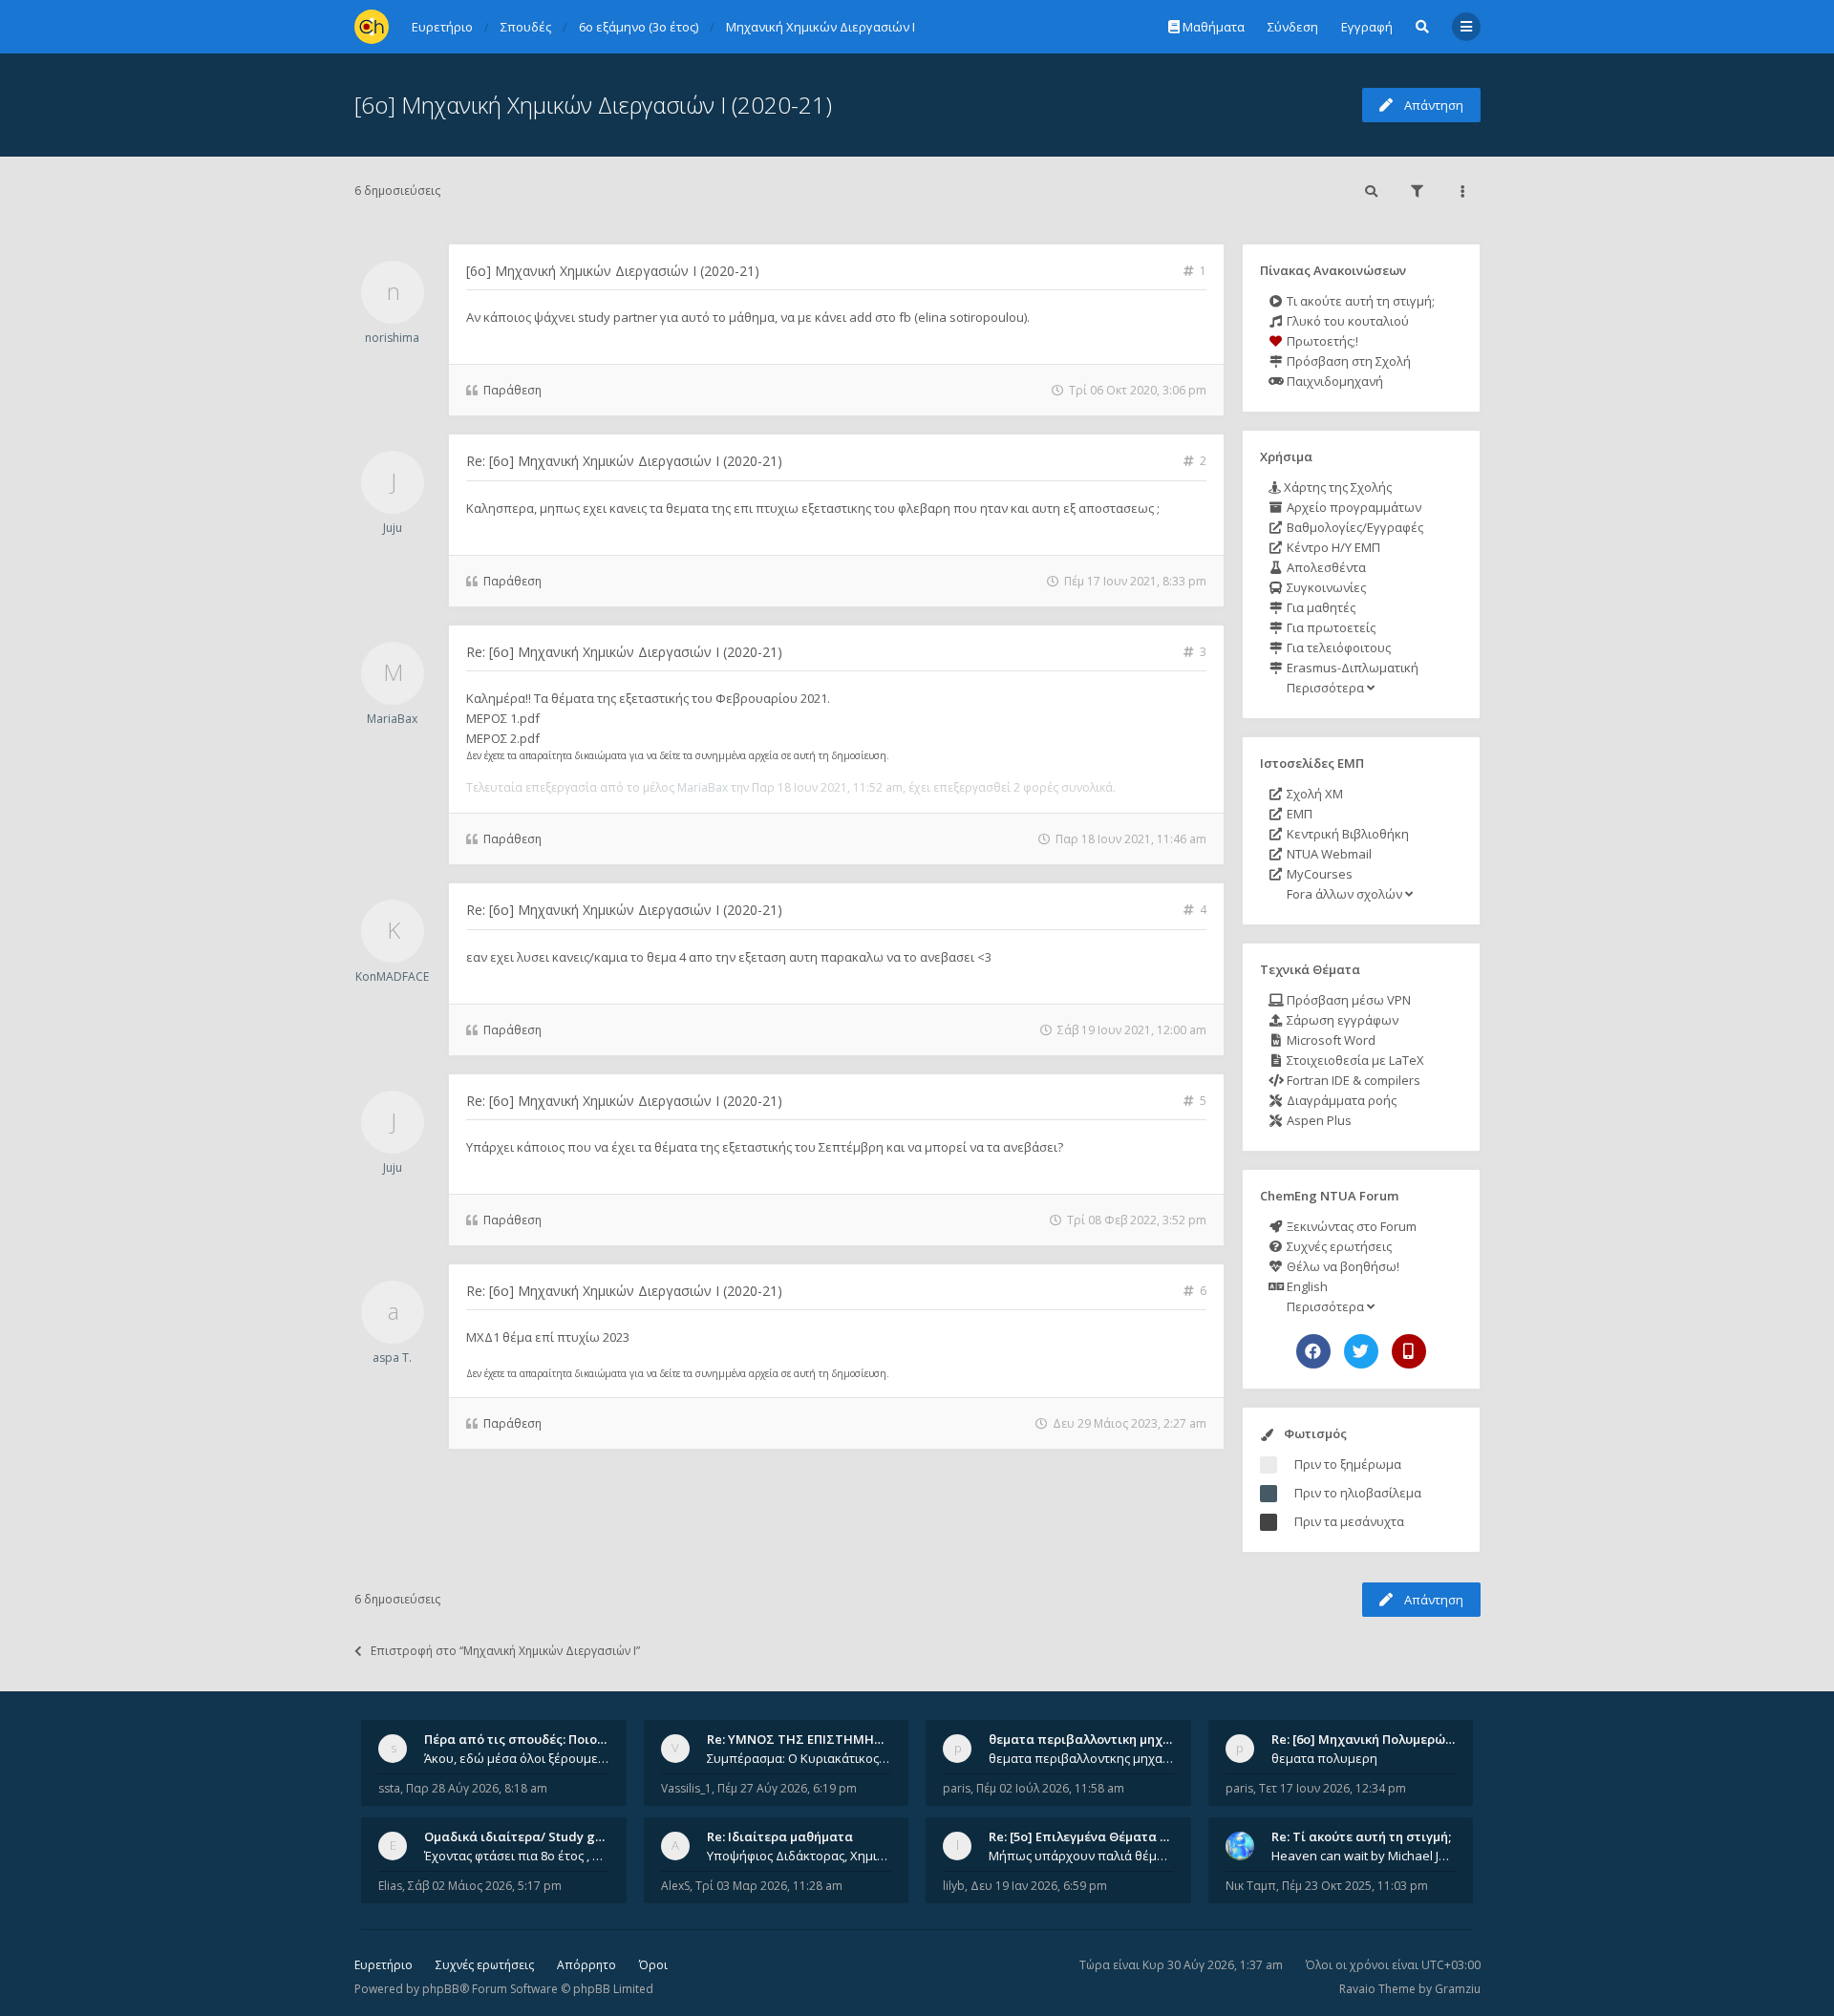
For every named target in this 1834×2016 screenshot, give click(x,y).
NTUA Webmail (1328, 854)
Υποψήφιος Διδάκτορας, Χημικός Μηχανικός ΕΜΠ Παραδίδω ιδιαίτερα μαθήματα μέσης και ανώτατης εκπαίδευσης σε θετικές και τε (800, 1856)
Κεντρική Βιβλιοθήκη (1346, 834)
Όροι (653, 1965)
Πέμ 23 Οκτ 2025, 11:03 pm (1355, 1886)
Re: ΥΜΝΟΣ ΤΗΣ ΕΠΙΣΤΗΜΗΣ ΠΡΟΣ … (820, 1739)
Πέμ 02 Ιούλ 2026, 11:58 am (1050, 1788)
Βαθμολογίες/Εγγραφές (1354, 527)
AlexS (675, 1886)
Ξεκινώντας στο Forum (1350, 1226)
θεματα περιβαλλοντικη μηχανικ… (1094, 1739)
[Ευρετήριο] (372, 27)
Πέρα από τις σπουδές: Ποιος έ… (523, 1739)
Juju (393, 528)
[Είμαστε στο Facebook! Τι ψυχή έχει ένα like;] (1313, 1351)
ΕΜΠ (1298, 814)
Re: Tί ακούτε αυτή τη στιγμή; (1361, 1836)
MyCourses (1318, 874)
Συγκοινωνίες (1325, 587)
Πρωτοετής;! (1321, 341)
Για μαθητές (1320, 607)
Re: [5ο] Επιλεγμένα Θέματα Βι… (1085, 1836)
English (1306, 1286)
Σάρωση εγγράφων (1341, 1020)
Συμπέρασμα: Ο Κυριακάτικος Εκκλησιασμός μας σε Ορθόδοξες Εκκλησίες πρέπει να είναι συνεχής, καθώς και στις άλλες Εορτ (800, 1758)
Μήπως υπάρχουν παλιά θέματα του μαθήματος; (1081, 1856)
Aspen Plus (1318, 1120)
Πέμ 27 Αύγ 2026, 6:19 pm (787, 1788)
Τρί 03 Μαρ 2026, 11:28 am (769, 1886)
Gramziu (1458, 1989)
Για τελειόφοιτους (1337, 647)
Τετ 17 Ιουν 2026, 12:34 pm (1333, 1788)
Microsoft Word (1330, 1040)
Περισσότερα (1325, 688)
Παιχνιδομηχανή (1333, 381)
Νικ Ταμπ (1251, 1886)
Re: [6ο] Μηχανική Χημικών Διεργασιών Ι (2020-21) (624, 461)
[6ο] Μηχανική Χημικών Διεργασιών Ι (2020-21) (593, 105)
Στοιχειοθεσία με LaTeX (1354, 1060)
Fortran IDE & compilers (1352, 1080)
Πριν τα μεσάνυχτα (1349, 1521)
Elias (390, 1886)
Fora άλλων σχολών (1344, 894)
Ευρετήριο (384, 1965)
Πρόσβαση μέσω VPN (1347, 1000)
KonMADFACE (392, 976)
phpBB (441, 1989)
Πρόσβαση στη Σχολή (1347, 361)
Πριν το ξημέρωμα (1348, 1464)
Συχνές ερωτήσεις (1338, 1246)
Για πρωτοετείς (1330, 627)
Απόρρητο (586, 1965)
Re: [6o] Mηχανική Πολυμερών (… (1370, 1739)
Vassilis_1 (686, 1788)
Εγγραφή (1367, 27)
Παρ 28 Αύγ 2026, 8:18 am (477, 1788)
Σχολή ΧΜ (1313, 794)
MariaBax (392, 719)
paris (957, 1788)
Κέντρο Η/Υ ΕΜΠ (1332, 547)
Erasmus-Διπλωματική (1351, 668)
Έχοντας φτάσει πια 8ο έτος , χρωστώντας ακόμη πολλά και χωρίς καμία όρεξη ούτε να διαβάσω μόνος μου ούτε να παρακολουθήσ (517, 1856)
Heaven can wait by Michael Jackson (1364, 1856)
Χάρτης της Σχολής (1336, 487)
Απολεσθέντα (1325, 567)
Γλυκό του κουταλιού (1346, 321)
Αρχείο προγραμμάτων (1353, 507)
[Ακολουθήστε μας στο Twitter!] (1361, 1351)
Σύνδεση (1293, 27)
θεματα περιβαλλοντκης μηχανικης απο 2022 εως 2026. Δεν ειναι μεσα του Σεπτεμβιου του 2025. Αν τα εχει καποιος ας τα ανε (1081, 1758)
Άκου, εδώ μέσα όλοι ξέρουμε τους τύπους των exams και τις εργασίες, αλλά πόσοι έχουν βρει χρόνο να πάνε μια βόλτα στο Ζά (517, 1758)
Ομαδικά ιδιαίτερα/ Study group (524, 1836)
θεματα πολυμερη (1324, 1758)
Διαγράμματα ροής (1340, 1100)
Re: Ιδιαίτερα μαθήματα (780, 1836)
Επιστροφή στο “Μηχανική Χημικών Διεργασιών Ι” (505, 1651)
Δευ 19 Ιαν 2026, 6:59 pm (1039, 1886)
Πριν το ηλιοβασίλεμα (1358, 1493)
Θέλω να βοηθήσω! (1342, 1266)
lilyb (954, 1886)
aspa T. (392, 1358)
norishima (392, 338)
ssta (389, 1788)
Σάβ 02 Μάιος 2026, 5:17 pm (485, 1886)
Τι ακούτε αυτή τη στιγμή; (1359, 301)
